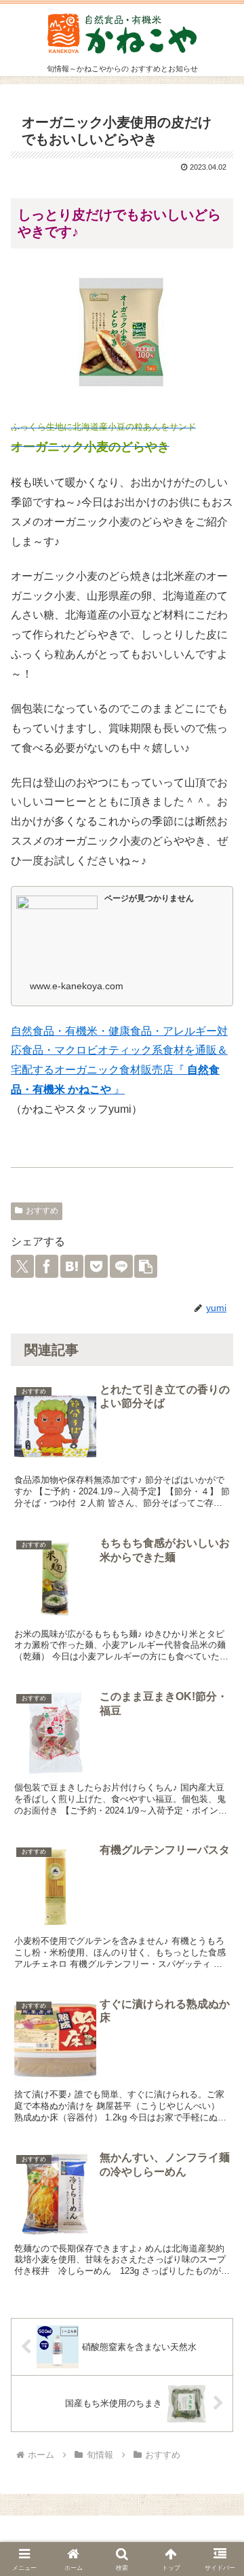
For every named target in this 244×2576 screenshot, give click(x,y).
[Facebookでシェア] (47, 1266)
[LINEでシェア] (121, 1266)
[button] (146, 1266)
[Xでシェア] (22, 1266)
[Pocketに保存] (96, 1266)
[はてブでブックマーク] (72, 1266)
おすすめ (42, 1211)
